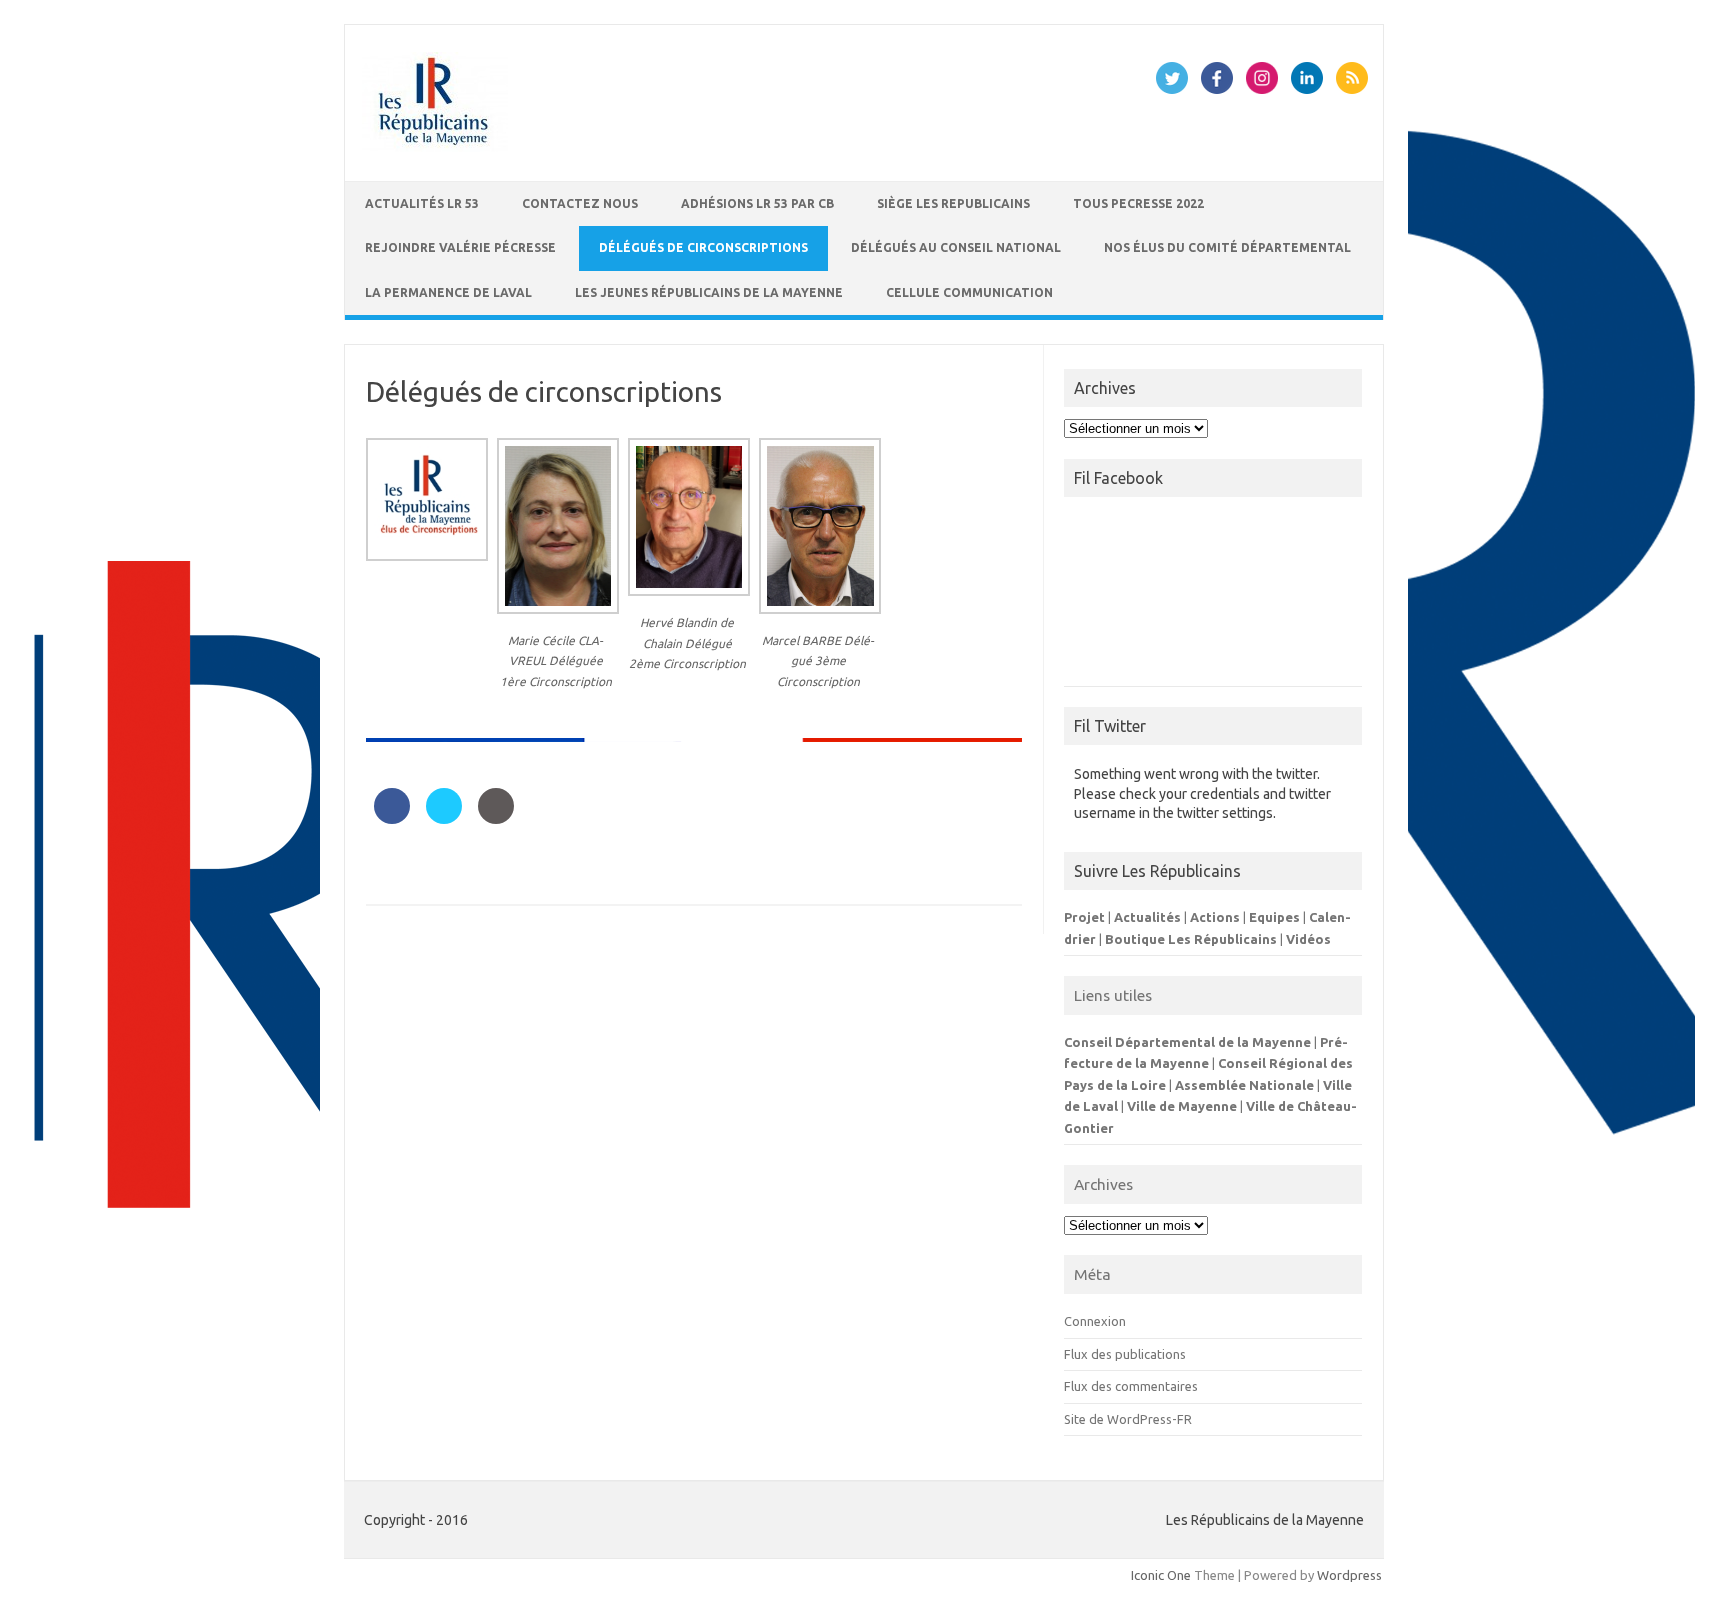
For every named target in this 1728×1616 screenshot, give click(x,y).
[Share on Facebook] (392, 818)
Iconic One (1161, 1575)
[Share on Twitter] (444, 818)
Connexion (1095, 1321)
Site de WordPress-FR (1128, 1419)
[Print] (496, 818)
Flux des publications (1125, 1354)
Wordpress (1349, 1575)
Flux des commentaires (1131, 1386)
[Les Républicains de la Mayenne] (435, 147)
